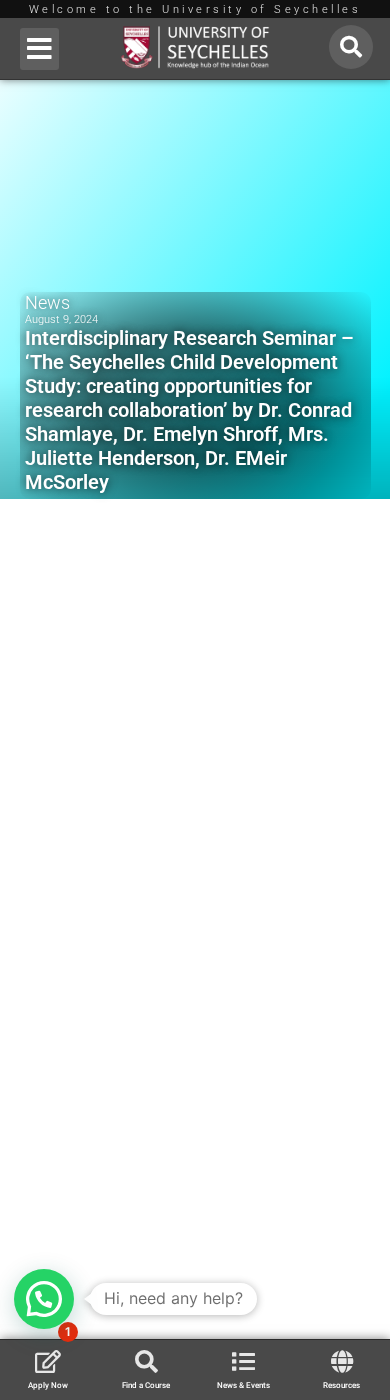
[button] (39, 49)
